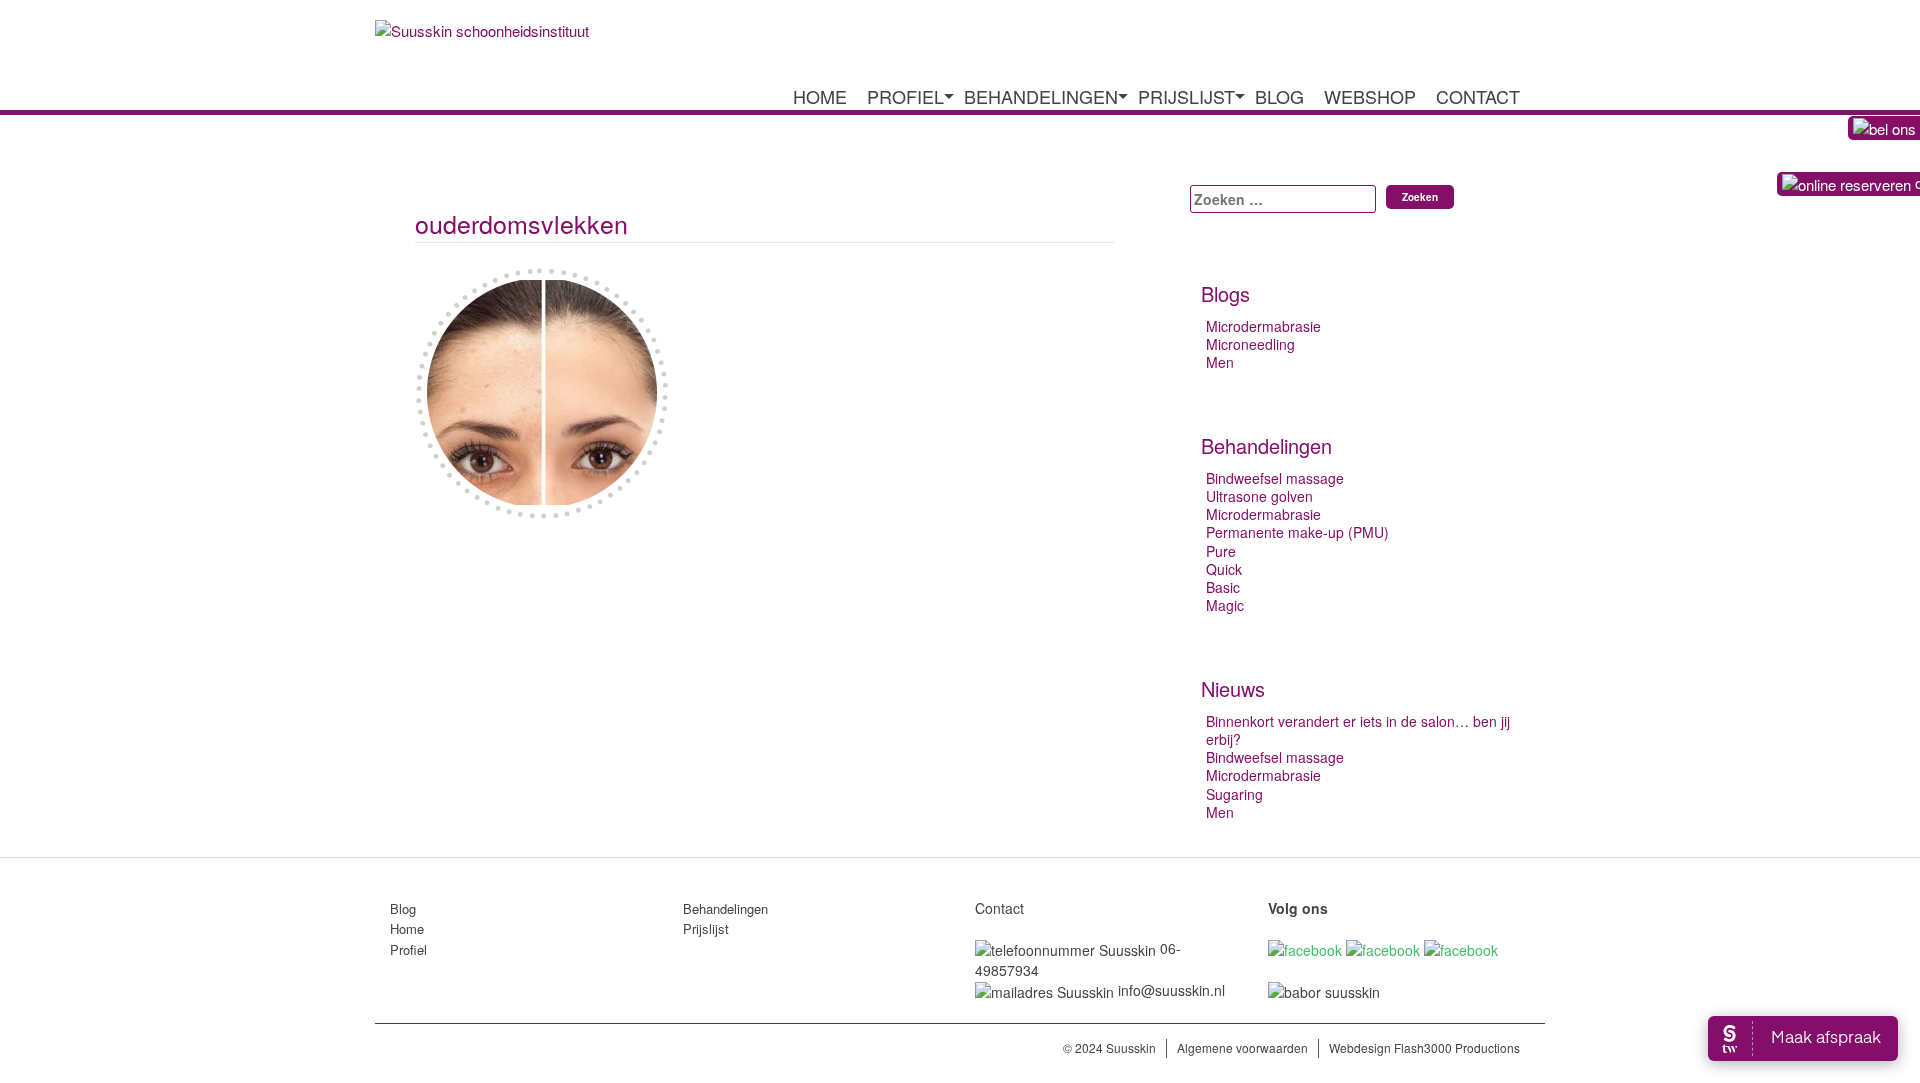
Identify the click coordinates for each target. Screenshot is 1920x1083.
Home (820, 96)
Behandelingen (1041, 96)
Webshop (1370, 96)
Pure (1221, 551)
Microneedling (1250, 344)
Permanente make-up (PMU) (1297, 532)
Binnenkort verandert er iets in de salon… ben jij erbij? (1358, 730)
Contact (1478, 96)
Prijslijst (1186, 96)
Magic (1225, 605)
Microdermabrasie (1263, 326)
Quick (1224, 569)
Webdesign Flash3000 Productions (1424, 1047)
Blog (1279, 96)
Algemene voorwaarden (1242, 1047)
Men (1220, 362)
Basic (1223, 587)
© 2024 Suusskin (1109, 1047)
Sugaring (1234, 794)
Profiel (905, 96)
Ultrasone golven (1259, 496)
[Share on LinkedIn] (507, 561)
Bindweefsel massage (1275, 478)
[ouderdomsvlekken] (426, 561)
